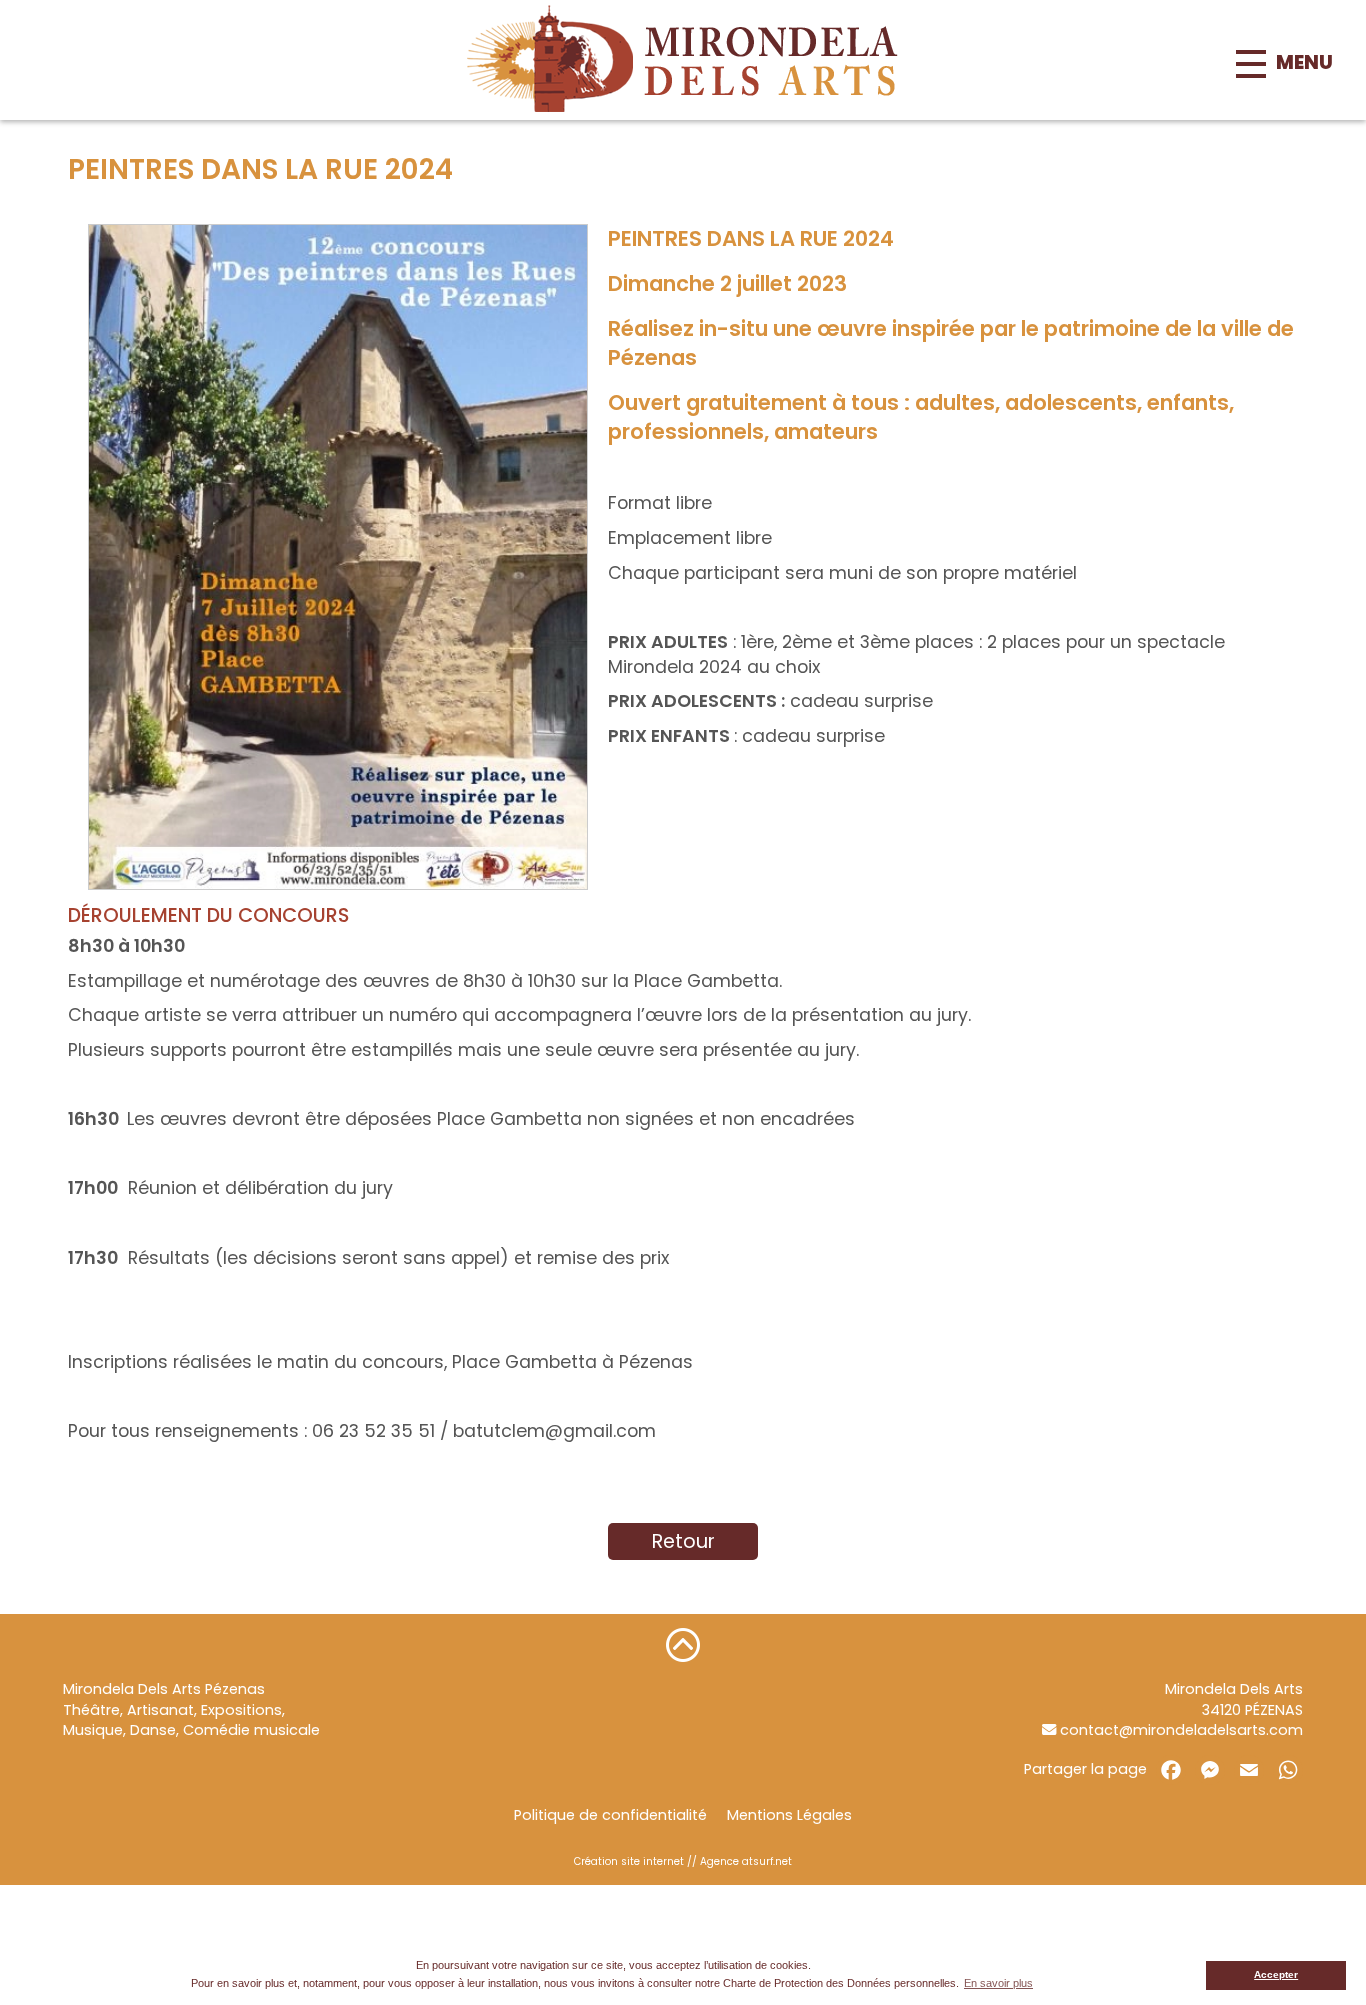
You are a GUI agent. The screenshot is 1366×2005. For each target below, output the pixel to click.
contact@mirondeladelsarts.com (1179, 1730)
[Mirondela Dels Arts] (683, 60)
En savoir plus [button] (998, 1983)
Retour (683, 1541)
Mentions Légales (789, 1815)
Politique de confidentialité (610, 1815)
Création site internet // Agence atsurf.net (683, 1861)
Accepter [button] (1276, 1974)
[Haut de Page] (683, 1644)
